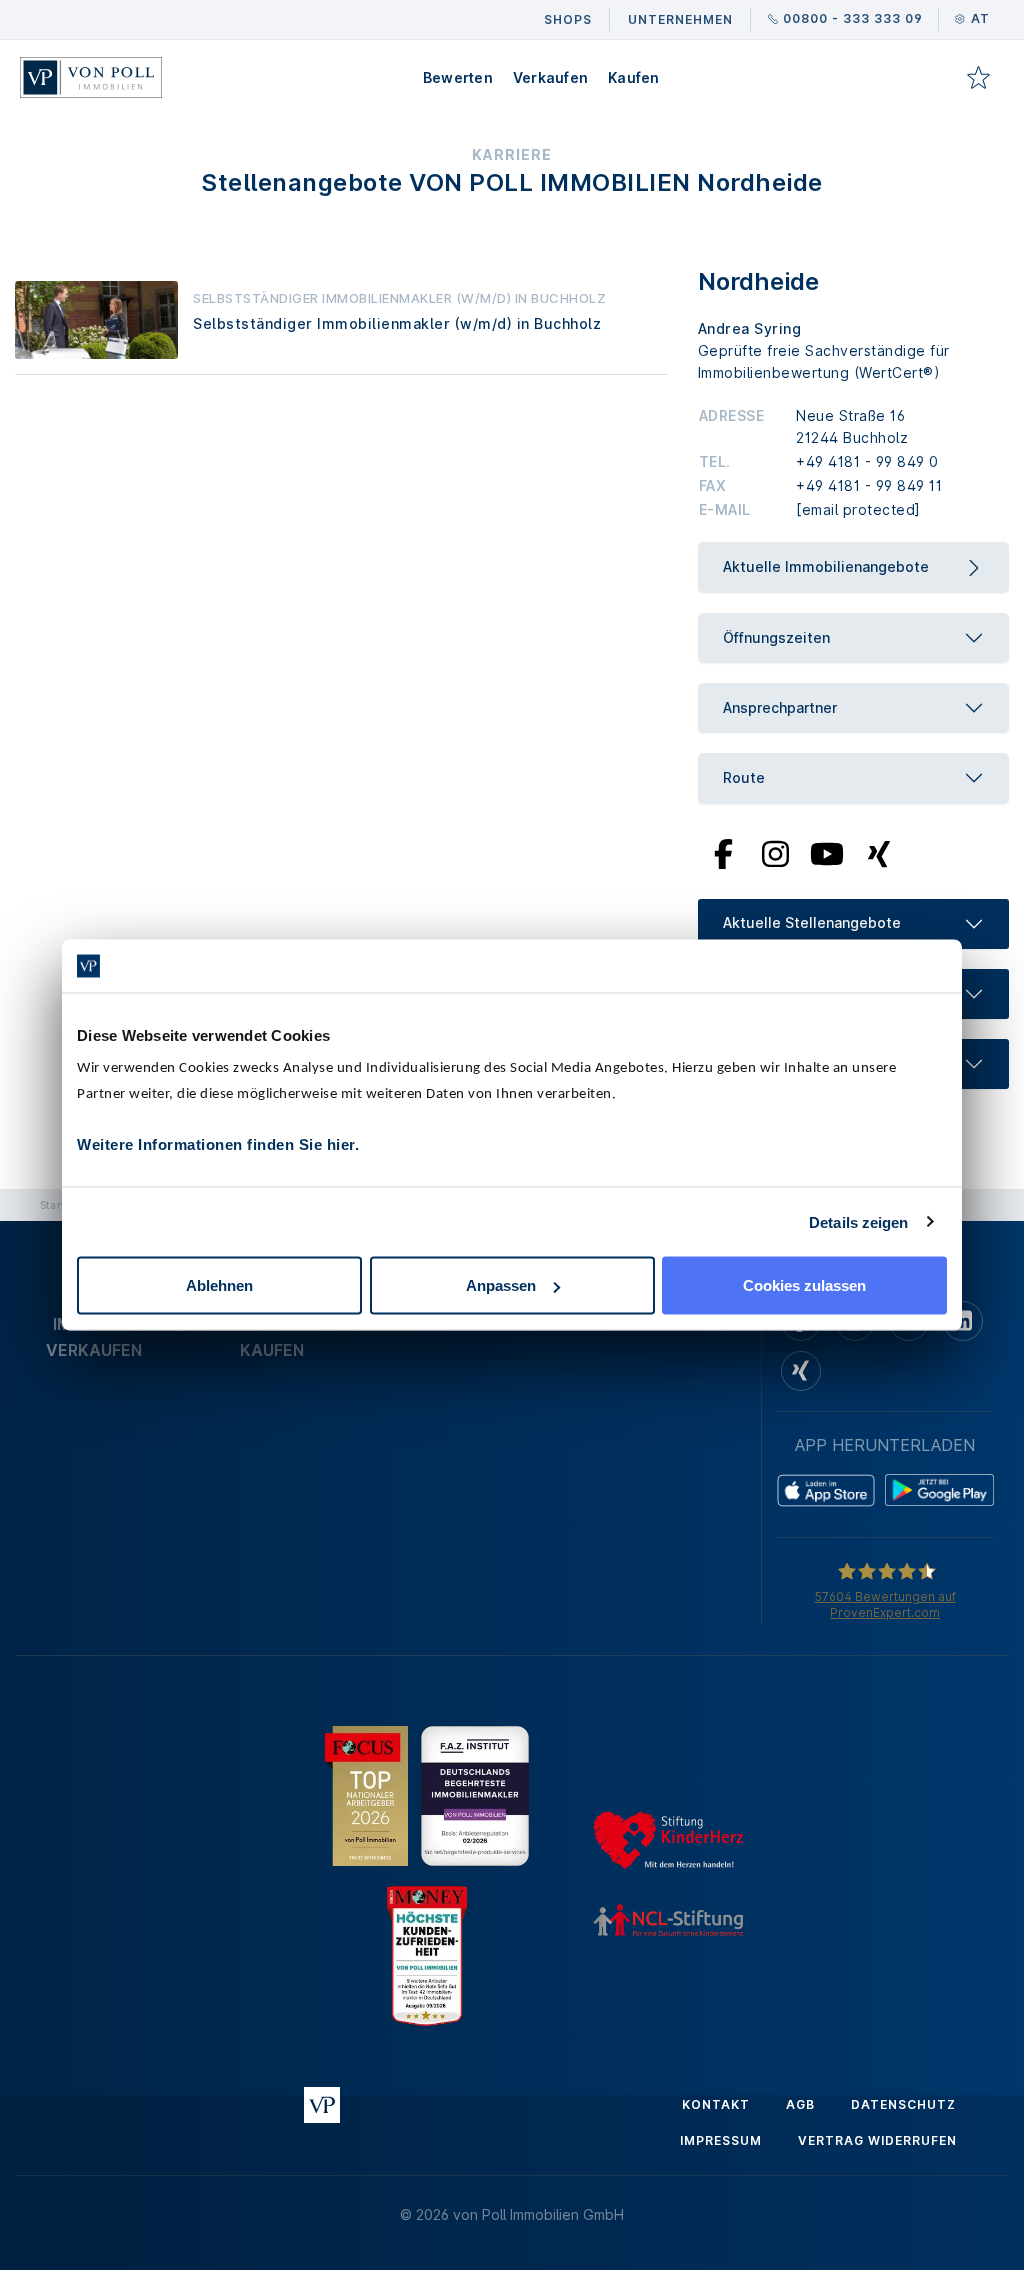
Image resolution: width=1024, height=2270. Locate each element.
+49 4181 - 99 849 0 (867, 461)
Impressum (721, 2140)
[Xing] (879, 852)
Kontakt (716, 2104)
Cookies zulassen (804, 1285)
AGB (800, 2104)
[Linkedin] (963, 1321)
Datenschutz (903, 2104)
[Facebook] (723, 852)
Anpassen (501, 1285)
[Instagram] (775, 852)
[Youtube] (827, 852)
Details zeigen (858, 1221)
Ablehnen (219, 1285)
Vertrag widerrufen (877, 2140)
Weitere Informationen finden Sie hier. (218, 1144)
